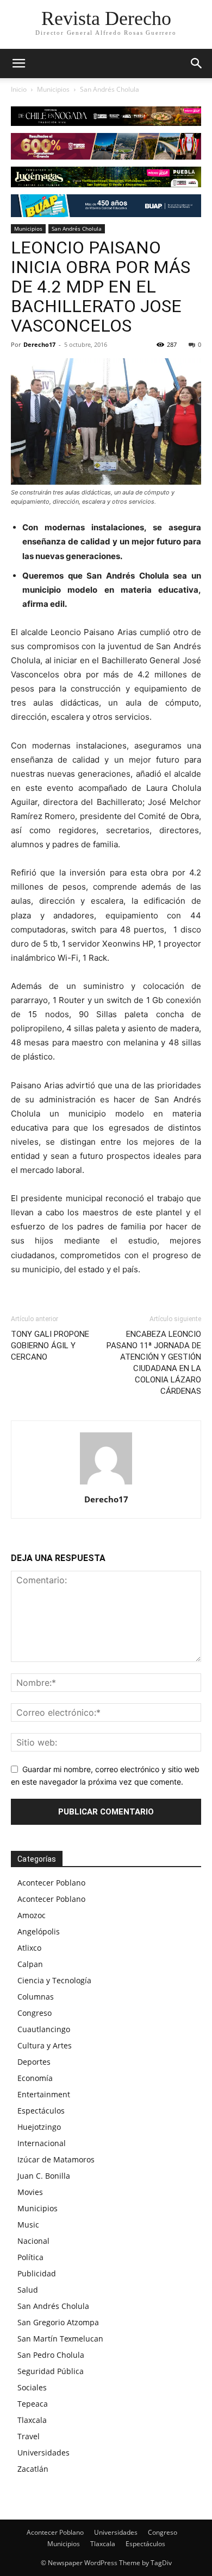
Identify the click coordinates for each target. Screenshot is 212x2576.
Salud (28, 2290)
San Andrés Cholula (110, 89)
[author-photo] (106, 1484)
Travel (29, 2436)
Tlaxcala (32, 2420)
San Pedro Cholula (51, 2355)
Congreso (35, 2013)
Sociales (32, 2387)
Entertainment (44, 2094)
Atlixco (29, 1948)
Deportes (34, 2062)
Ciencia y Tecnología (54, 1980)
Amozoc (32, 1915)
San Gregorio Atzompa (58, 2322)
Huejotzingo (39, 2127)
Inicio (19, 89)
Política (30, 2257)
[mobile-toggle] (18, 64)
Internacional (42, 2143)
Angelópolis (39, 1931)
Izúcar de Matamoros (56, 2159)
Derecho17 (39, 344)
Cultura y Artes (45, 2045)
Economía (35, 2078)
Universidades (43, 2453)
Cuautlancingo (44, 2029)
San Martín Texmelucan (60, 2339)
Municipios (53, 89)
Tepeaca (33, 2404)
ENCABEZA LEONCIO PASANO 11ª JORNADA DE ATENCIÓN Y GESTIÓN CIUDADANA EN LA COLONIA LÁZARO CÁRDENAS (154, 1363)
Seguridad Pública (51, 2371)
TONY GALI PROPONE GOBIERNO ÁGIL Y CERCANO (50, 1346)
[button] (197, 64)
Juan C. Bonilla (44, 2176)
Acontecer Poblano (51, 1883)
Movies (30, 2192)
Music (28, 2225)
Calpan (30, 1964)
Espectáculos (41, 2111)
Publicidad (37, 2273)
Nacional (33, 2241)
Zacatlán (33, 2469)
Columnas (36, 1997)
